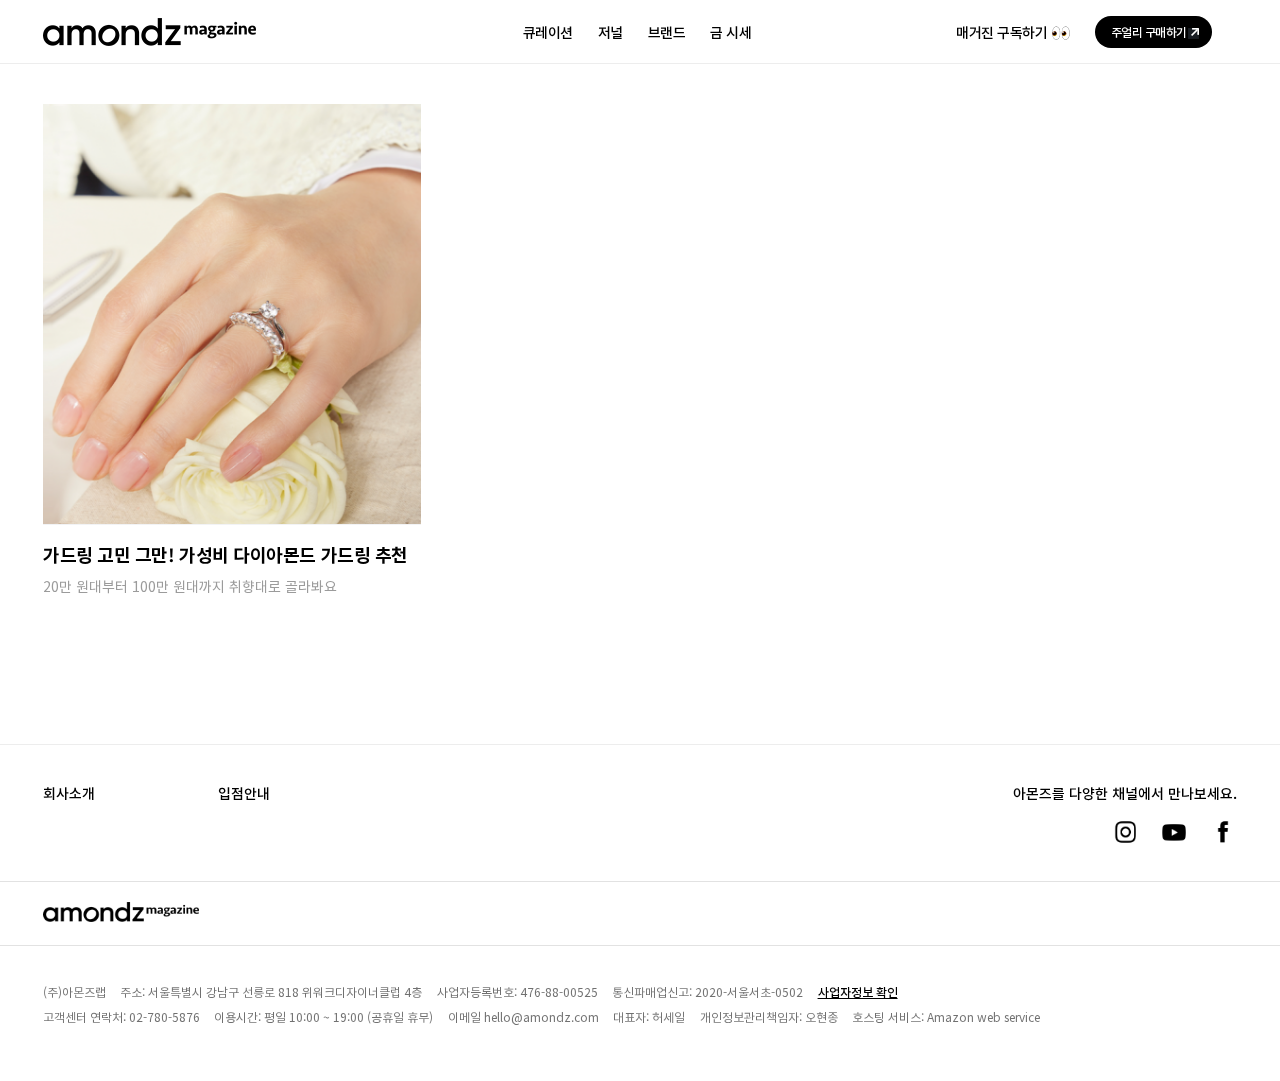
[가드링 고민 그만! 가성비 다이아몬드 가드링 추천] (232, 314)
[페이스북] (1223, 832)
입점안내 (244, 793)
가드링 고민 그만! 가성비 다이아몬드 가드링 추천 (225, 554)
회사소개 (69, 793)
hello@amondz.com (541, 1016)
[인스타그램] (1125, 832)
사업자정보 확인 (858, 991)
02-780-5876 (164, 1016)
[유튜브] (1174, 832)
